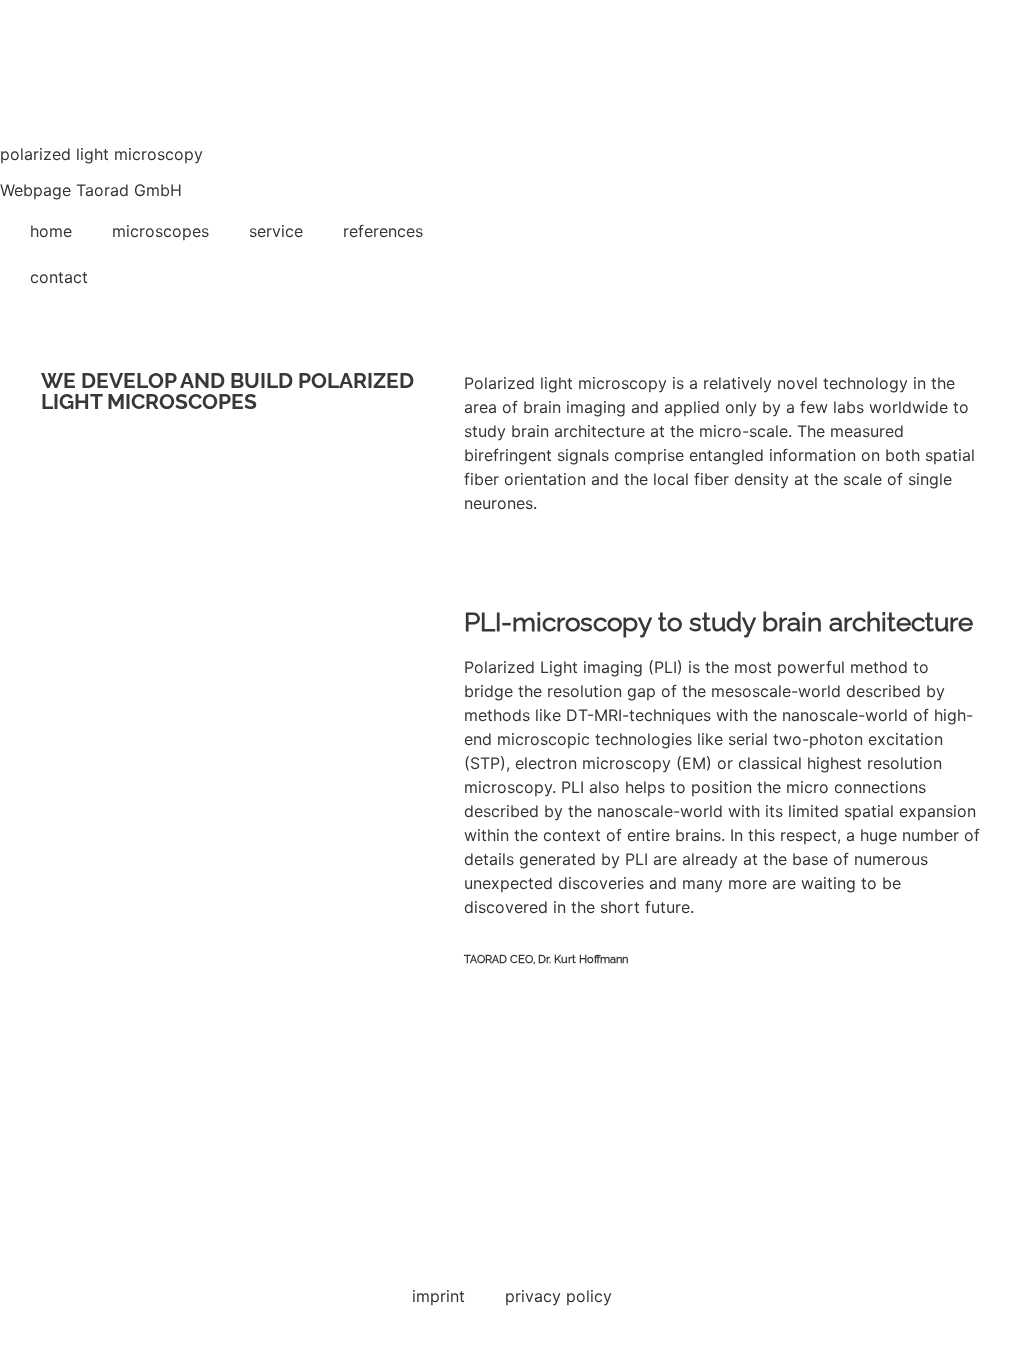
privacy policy (558, 1296)
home (51, 231)
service (276, 231)
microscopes (160, 231)
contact (59, 277)
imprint (438, 1296)
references (383, 231)
